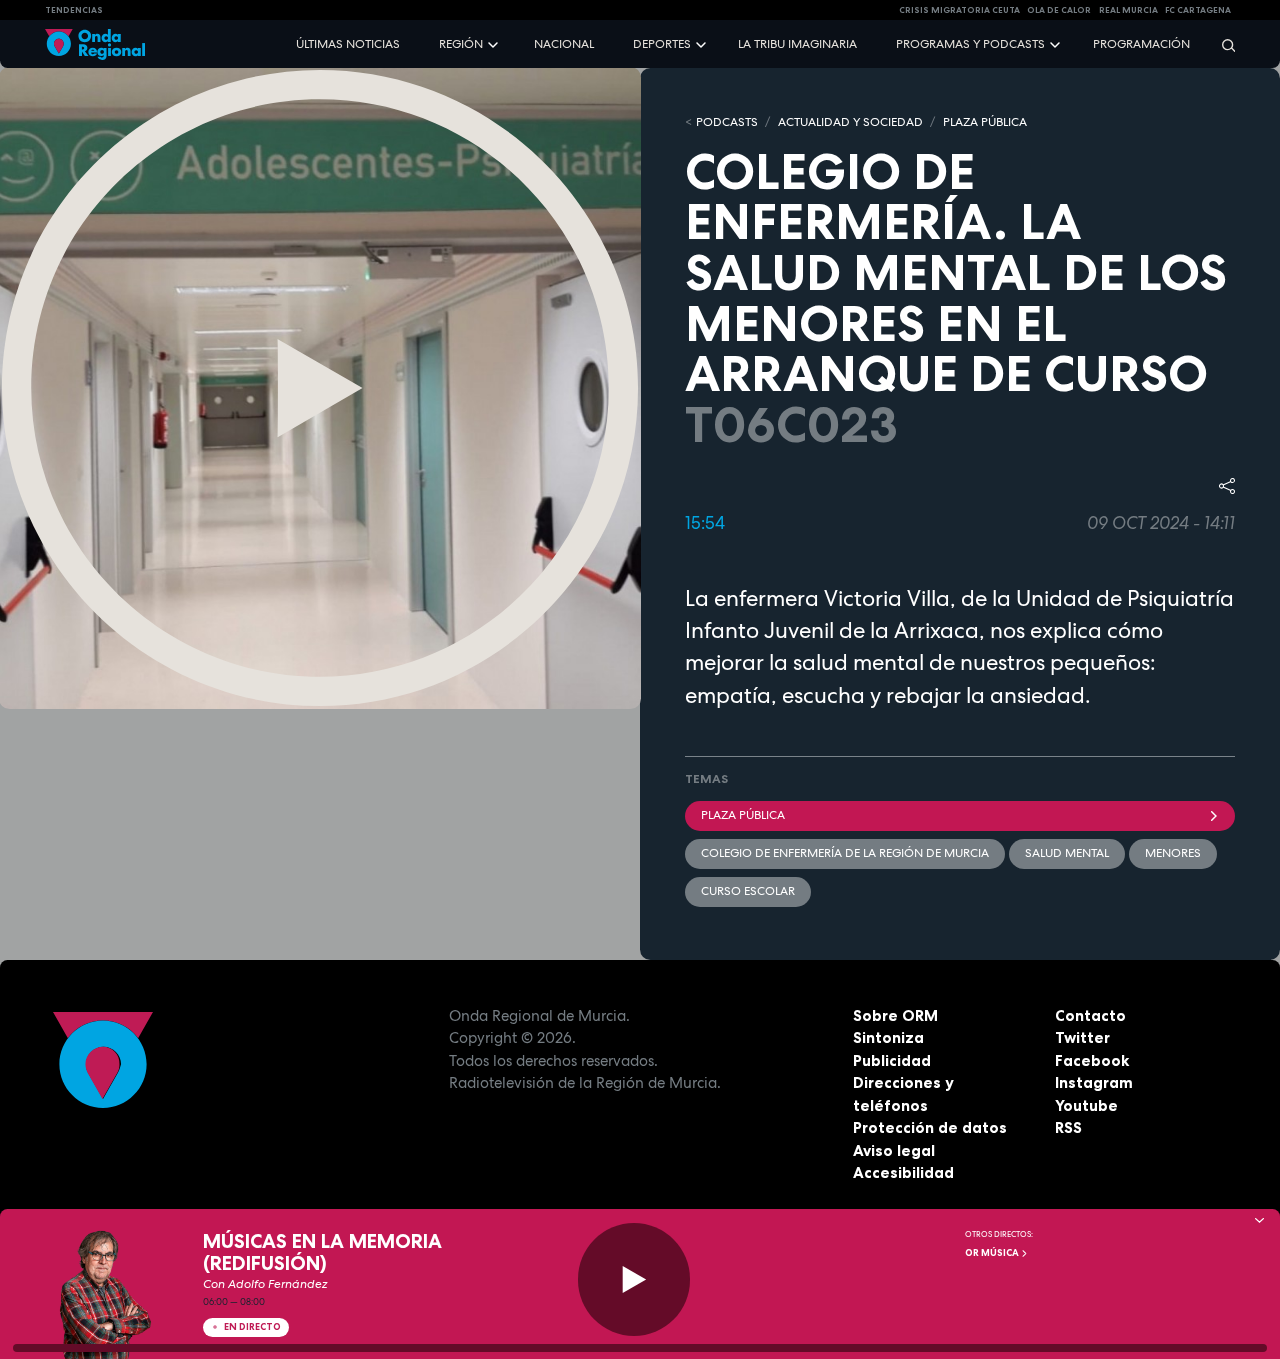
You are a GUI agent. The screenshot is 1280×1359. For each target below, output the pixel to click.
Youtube (1086, 1105)
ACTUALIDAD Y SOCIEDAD (850, 122)
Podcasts (727, 122)
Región (461, 44)
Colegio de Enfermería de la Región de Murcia (845, 853)
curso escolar (748, 891)
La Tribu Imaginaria (797, 44)
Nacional (564, 44)
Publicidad (892, 1060)
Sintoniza (888, 1037)
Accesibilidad (903, 1172)
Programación (1141, 44)
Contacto (1090, 1015)
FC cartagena (1198, 10)
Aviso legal (894, 1150)
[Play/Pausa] (634, 1279)
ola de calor (1059, 10)
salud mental (1067, 853)
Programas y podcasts (970, 44)
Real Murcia (1128, 10)
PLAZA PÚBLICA (985, 122)
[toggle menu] (495, 43)
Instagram (1094, 1082)
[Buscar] (1222, 44)
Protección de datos (930, 1127)
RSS (1068, 1127)
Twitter (1082, 1037)
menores (1173, 853)
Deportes (662, 44)
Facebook (1092, 1060)
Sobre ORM (895, 1015)
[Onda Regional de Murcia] (95, 44)
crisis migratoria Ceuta (959, 10)
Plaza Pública (743, 815)
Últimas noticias (348, 44)
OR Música (993, 1253)
